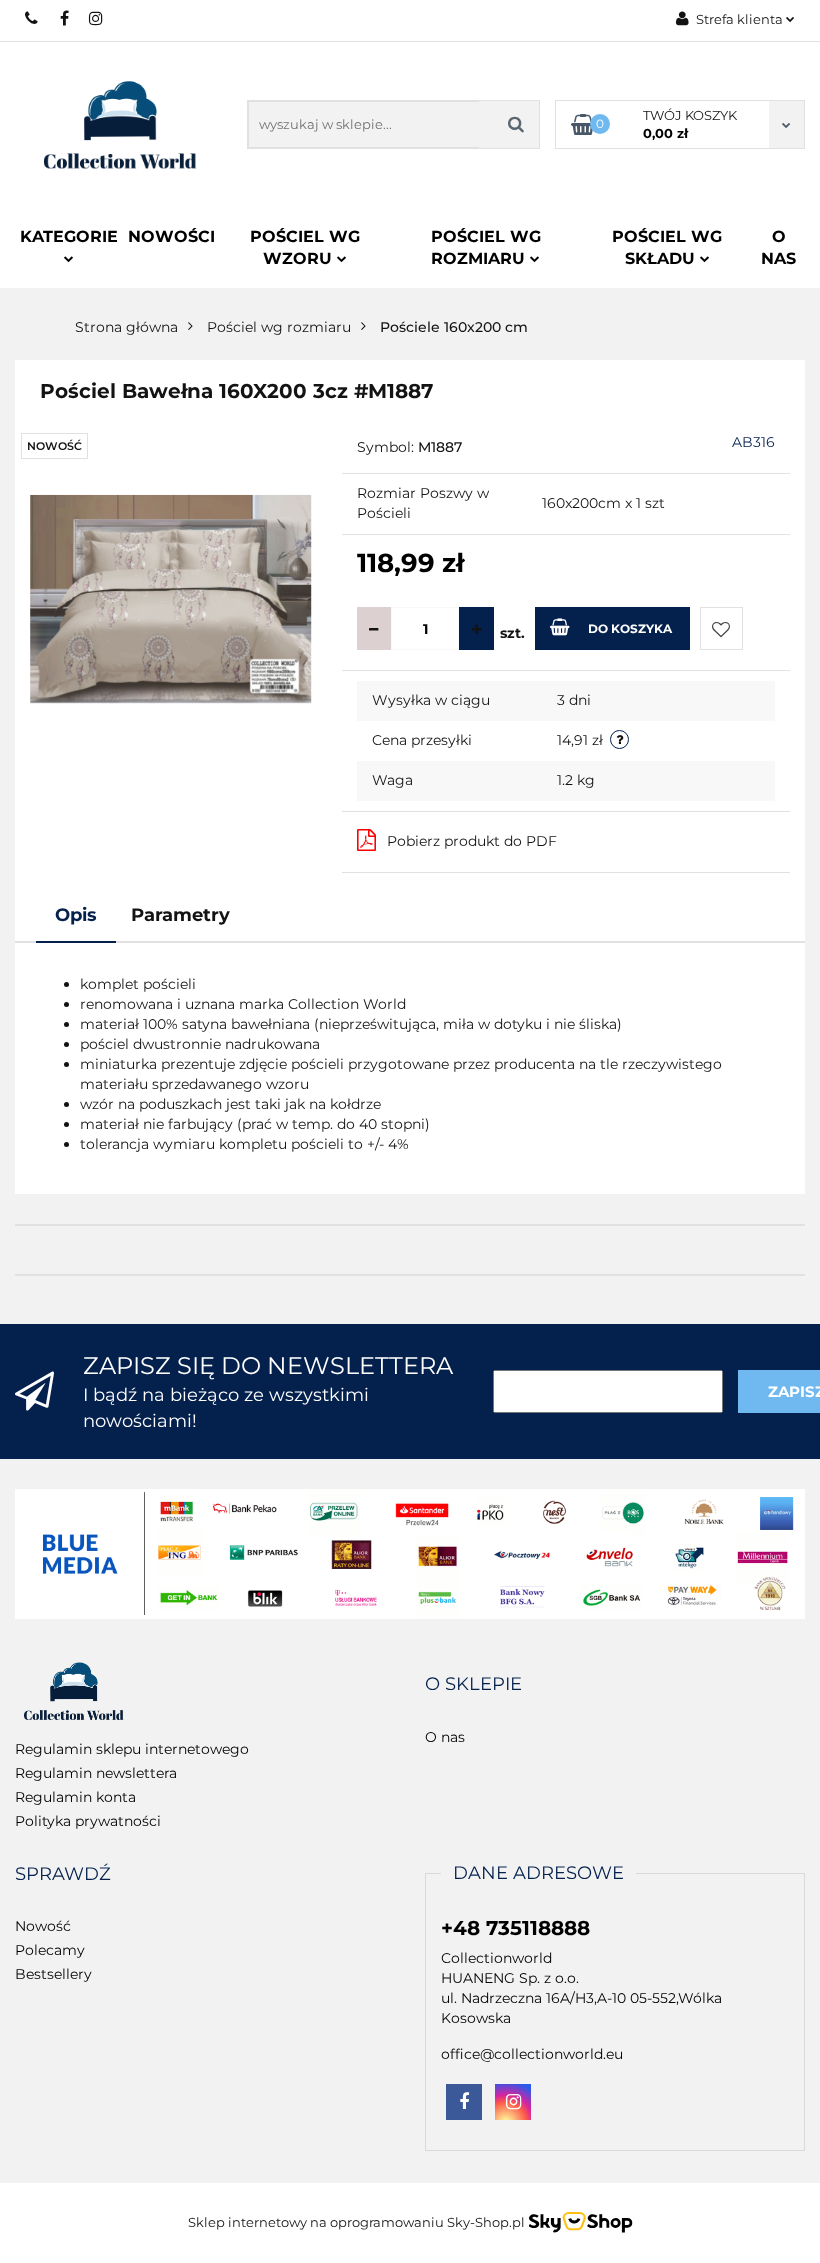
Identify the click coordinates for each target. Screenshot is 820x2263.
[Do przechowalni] (721, 628)
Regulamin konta (75, 1797)
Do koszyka (630, 628)
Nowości (171, 236)
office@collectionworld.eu (532, 2054)
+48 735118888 (32, 18)
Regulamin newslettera (96, 1773)
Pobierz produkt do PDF (472, 841)
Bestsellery (53, 1974)
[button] (473, 1685)
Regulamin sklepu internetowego (132, 1749)
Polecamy (50, 1950)
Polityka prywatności (88, 1821)
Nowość (43, 1926)
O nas (778, 247)
